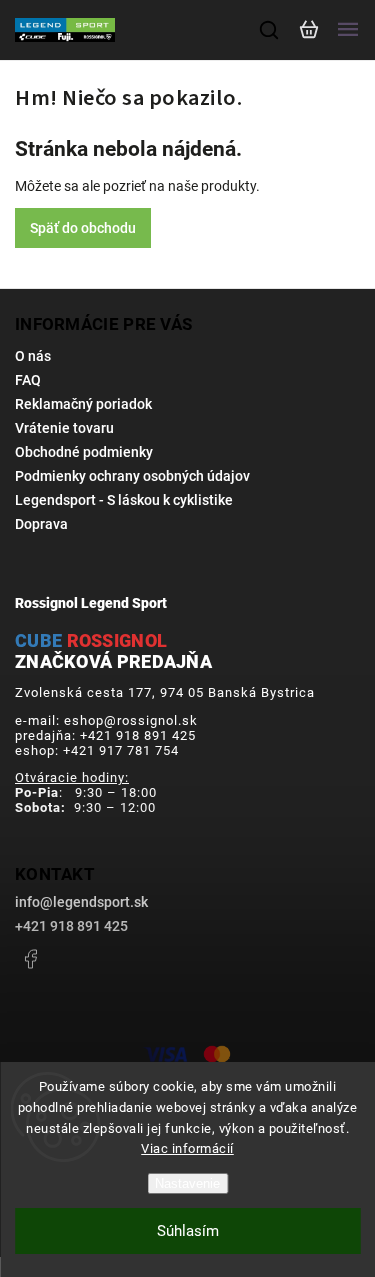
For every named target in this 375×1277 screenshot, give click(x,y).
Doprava (41, 524)
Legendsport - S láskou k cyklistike (124, 500)
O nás (33, 356)
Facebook (30, 959)
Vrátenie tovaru (64, 428)
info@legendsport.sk (81, 902)
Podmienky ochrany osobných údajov (132, 476)
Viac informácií (187, 1148)
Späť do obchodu (83, 228)
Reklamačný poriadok (83, 404)
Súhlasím (188, 1231)
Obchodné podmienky (84, 452)
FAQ (28, 380)
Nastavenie (187, 1183)
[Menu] (348, 30)
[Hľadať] (270, 30)
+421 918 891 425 (71, 926)
